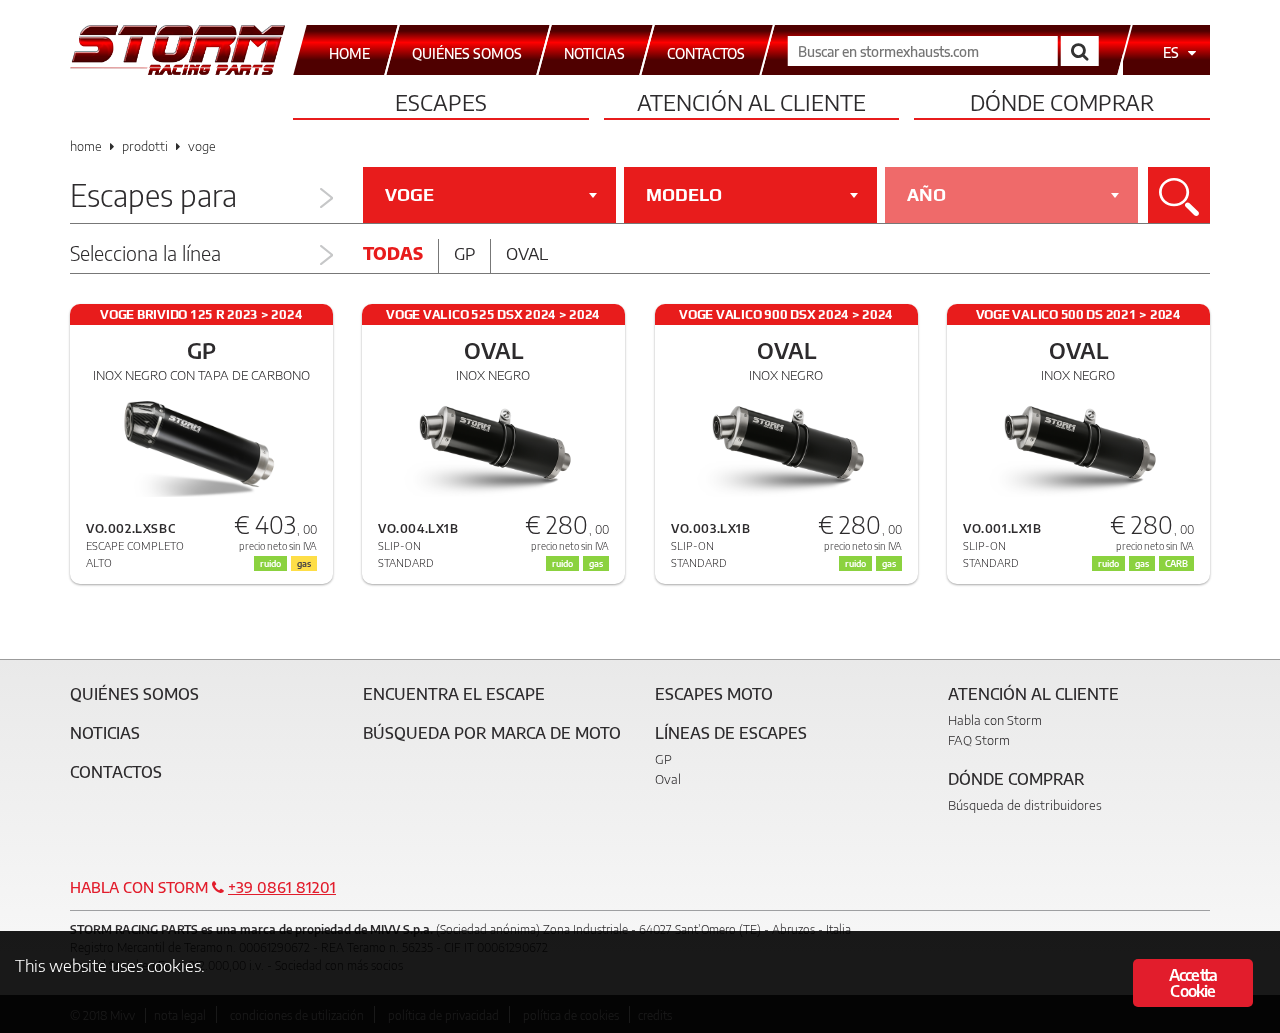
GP (663, 759)
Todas (393, 253)
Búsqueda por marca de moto (492, 733)
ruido (562, 563)
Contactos (116, 772)
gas (596, 563)
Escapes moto (714, 694)
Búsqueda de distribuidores (1025, 805)
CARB (1176, 563)
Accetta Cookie (1193, 983)
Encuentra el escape (454, 694)
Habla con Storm (995, 720)
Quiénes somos (134, 694)
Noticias (105, 733)
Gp (464, 253)
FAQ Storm (979, 740)
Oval (527, 253)
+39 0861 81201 (282, 887)
